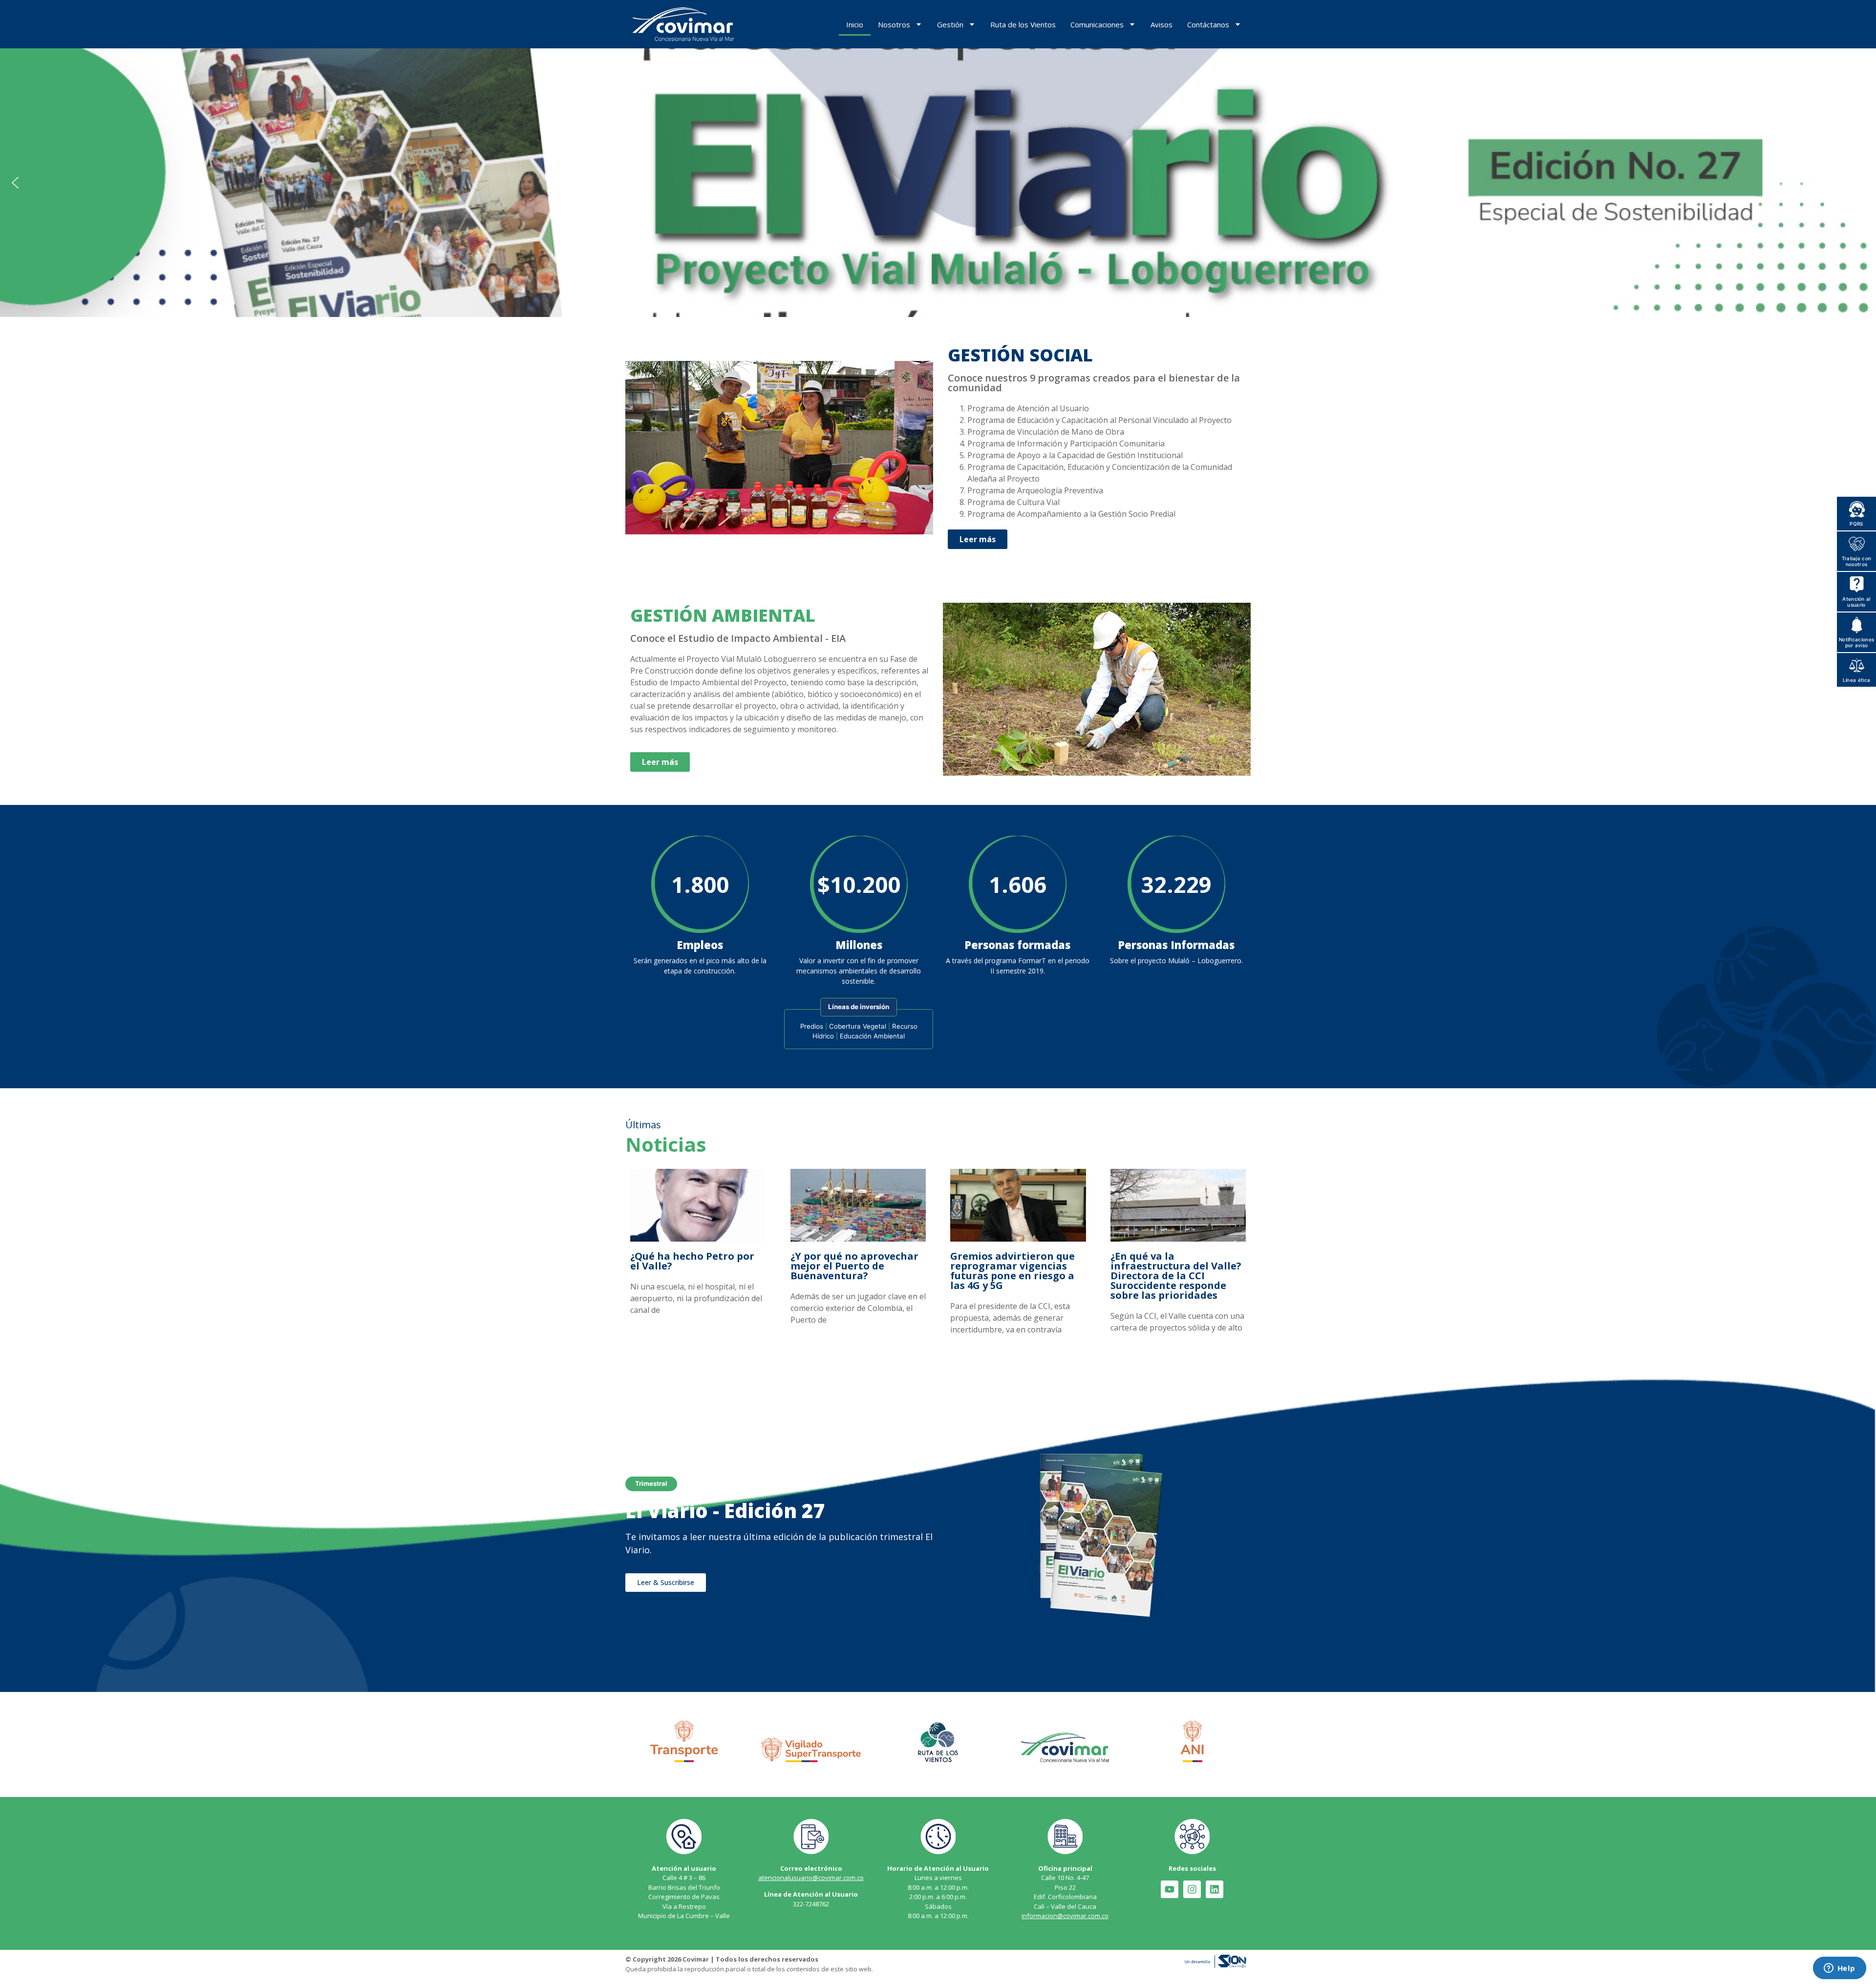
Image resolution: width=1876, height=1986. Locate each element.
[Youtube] (1170, 1889)
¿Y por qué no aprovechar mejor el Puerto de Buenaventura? (854, 1266)
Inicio (855, 24)
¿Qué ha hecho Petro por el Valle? (692, 1261)
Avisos (1162, 24)
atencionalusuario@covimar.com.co (811, 1878)
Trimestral (651, 1483)
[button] (938, 183)
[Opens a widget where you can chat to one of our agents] (1839, 1969)
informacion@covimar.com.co (1065, 1916)
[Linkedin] (1215, 1889)
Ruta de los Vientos (1023, 24)
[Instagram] (1192, 1889)
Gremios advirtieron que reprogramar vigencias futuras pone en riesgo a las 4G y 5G (1013, 1271)
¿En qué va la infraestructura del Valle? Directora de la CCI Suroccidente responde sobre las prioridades (1176, 1276)
